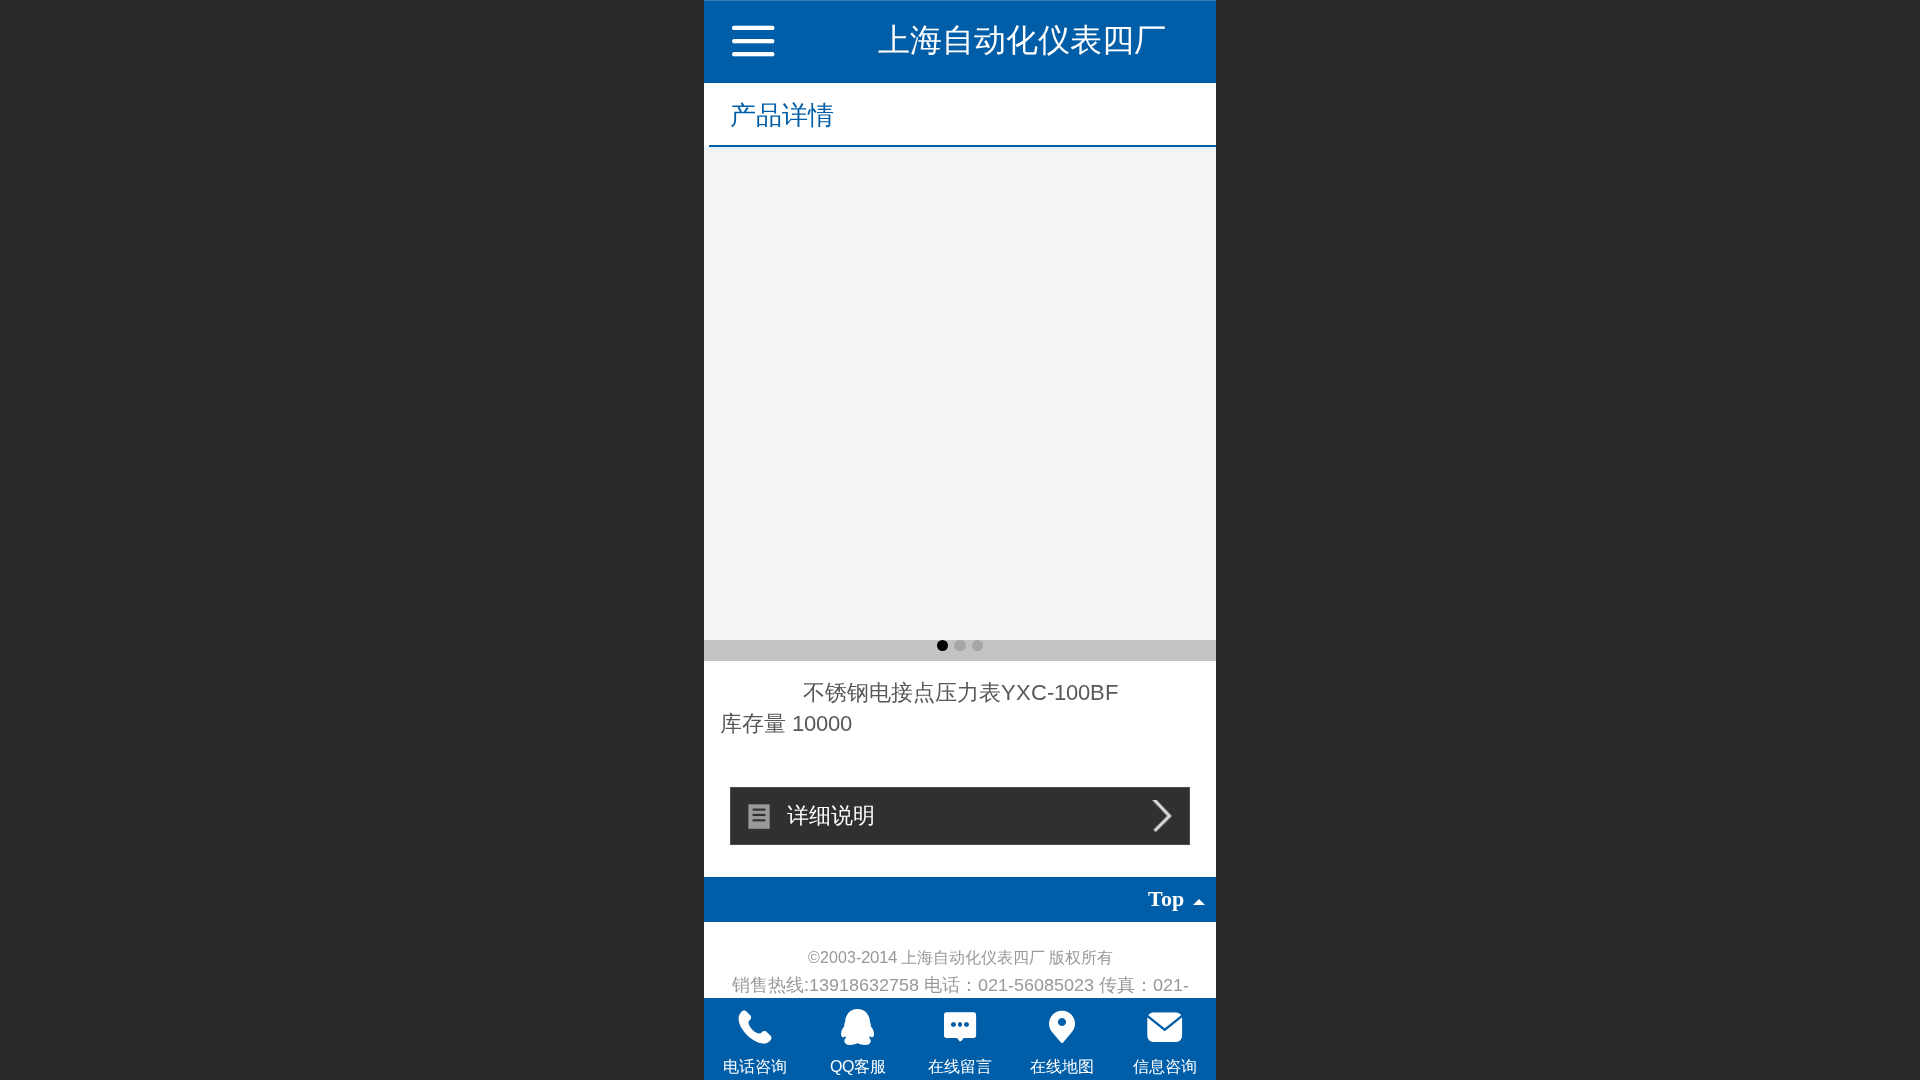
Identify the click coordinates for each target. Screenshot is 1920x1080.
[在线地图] (1062, 1027)
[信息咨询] (1165, 1027)
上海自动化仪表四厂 (1022, 40)
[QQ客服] (857, 1027)
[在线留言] (960, 1027)
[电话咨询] (755, 1027)
